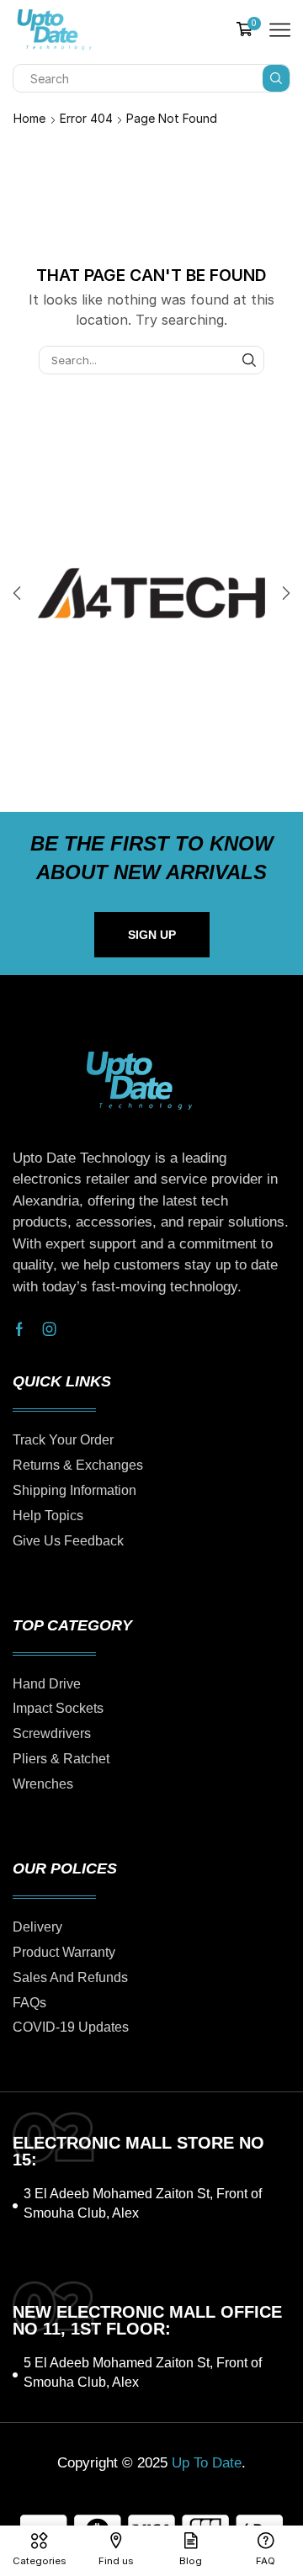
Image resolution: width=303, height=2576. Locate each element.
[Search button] (276, 78)
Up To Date (207, 2463)
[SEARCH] (249, 360)
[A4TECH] (151, 593)
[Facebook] (19, 1329)
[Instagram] (50, 1329)
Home (29, 118)
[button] (17, 593)
